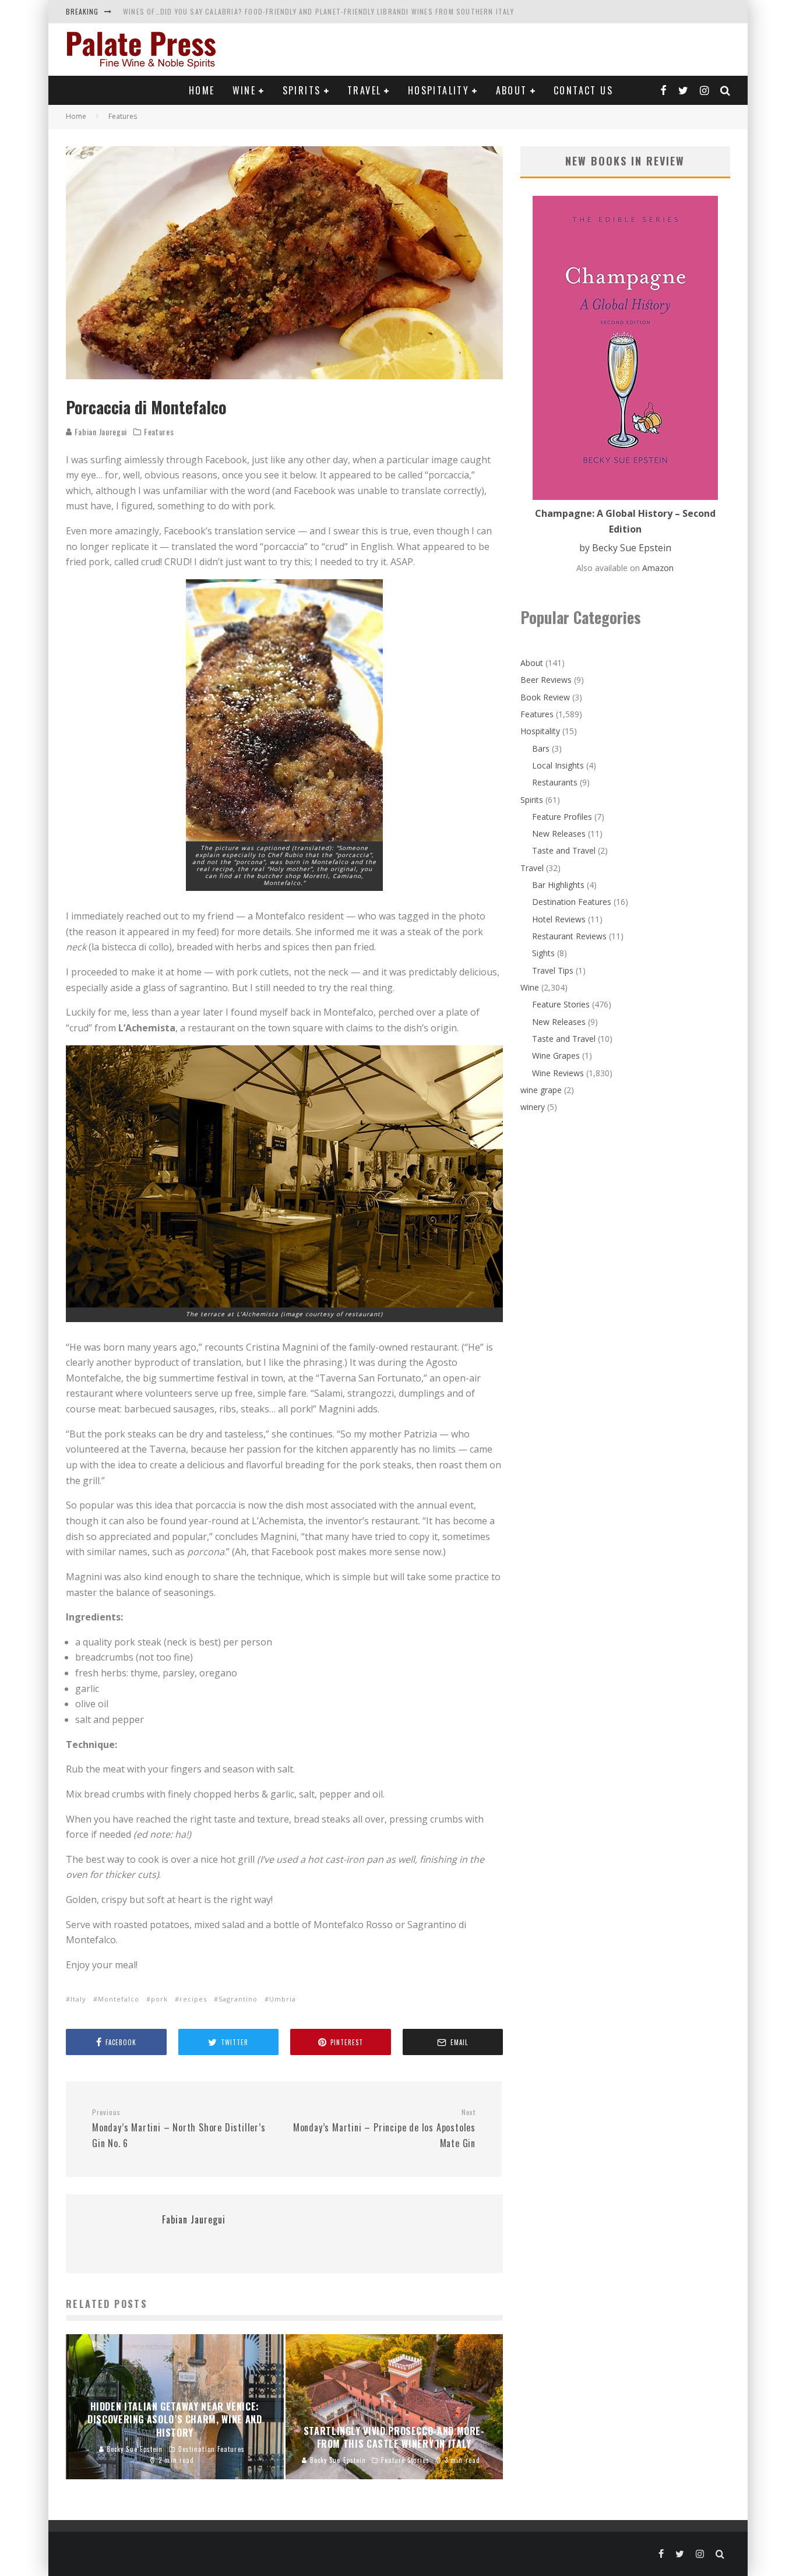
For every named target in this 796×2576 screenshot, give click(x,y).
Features (159, 432)
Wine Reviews (558, 1073)
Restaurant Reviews (569, 936)
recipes (193, 1999)
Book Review (545, 697)
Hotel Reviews (559, 919)
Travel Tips (553, 970)
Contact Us (583, 90)
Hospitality (438, 90)
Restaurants (555, 782)
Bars (541, 748)
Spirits (302, 90)
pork (159, 1999)
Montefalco (119, 1999)
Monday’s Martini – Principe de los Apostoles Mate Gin (384, 2129)
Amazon (658, 568)
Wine (244, 90)
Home (202, 90)
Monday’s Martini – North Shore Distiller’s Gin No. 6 (179, 2129)
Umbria (283, 1999)
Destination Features (572, 902)
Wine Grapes (556, 1056)
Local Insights (558, 765)
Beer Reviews (546, 680)
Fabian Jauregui (100, 431)
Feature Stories (561, 1004)
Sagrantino (238, 1999)
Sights (543, 953)
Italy (78, 1999)
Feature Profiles (562, 817)
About (512, 90)
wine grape (541, 1090)
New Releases (559, 834)
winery (533, 1107)
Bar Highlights (558, 885)
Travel (364, 90)
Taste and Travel (564, 850)
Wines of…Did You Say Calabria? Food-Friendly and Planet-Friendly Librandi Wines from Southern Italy (318, 11)
